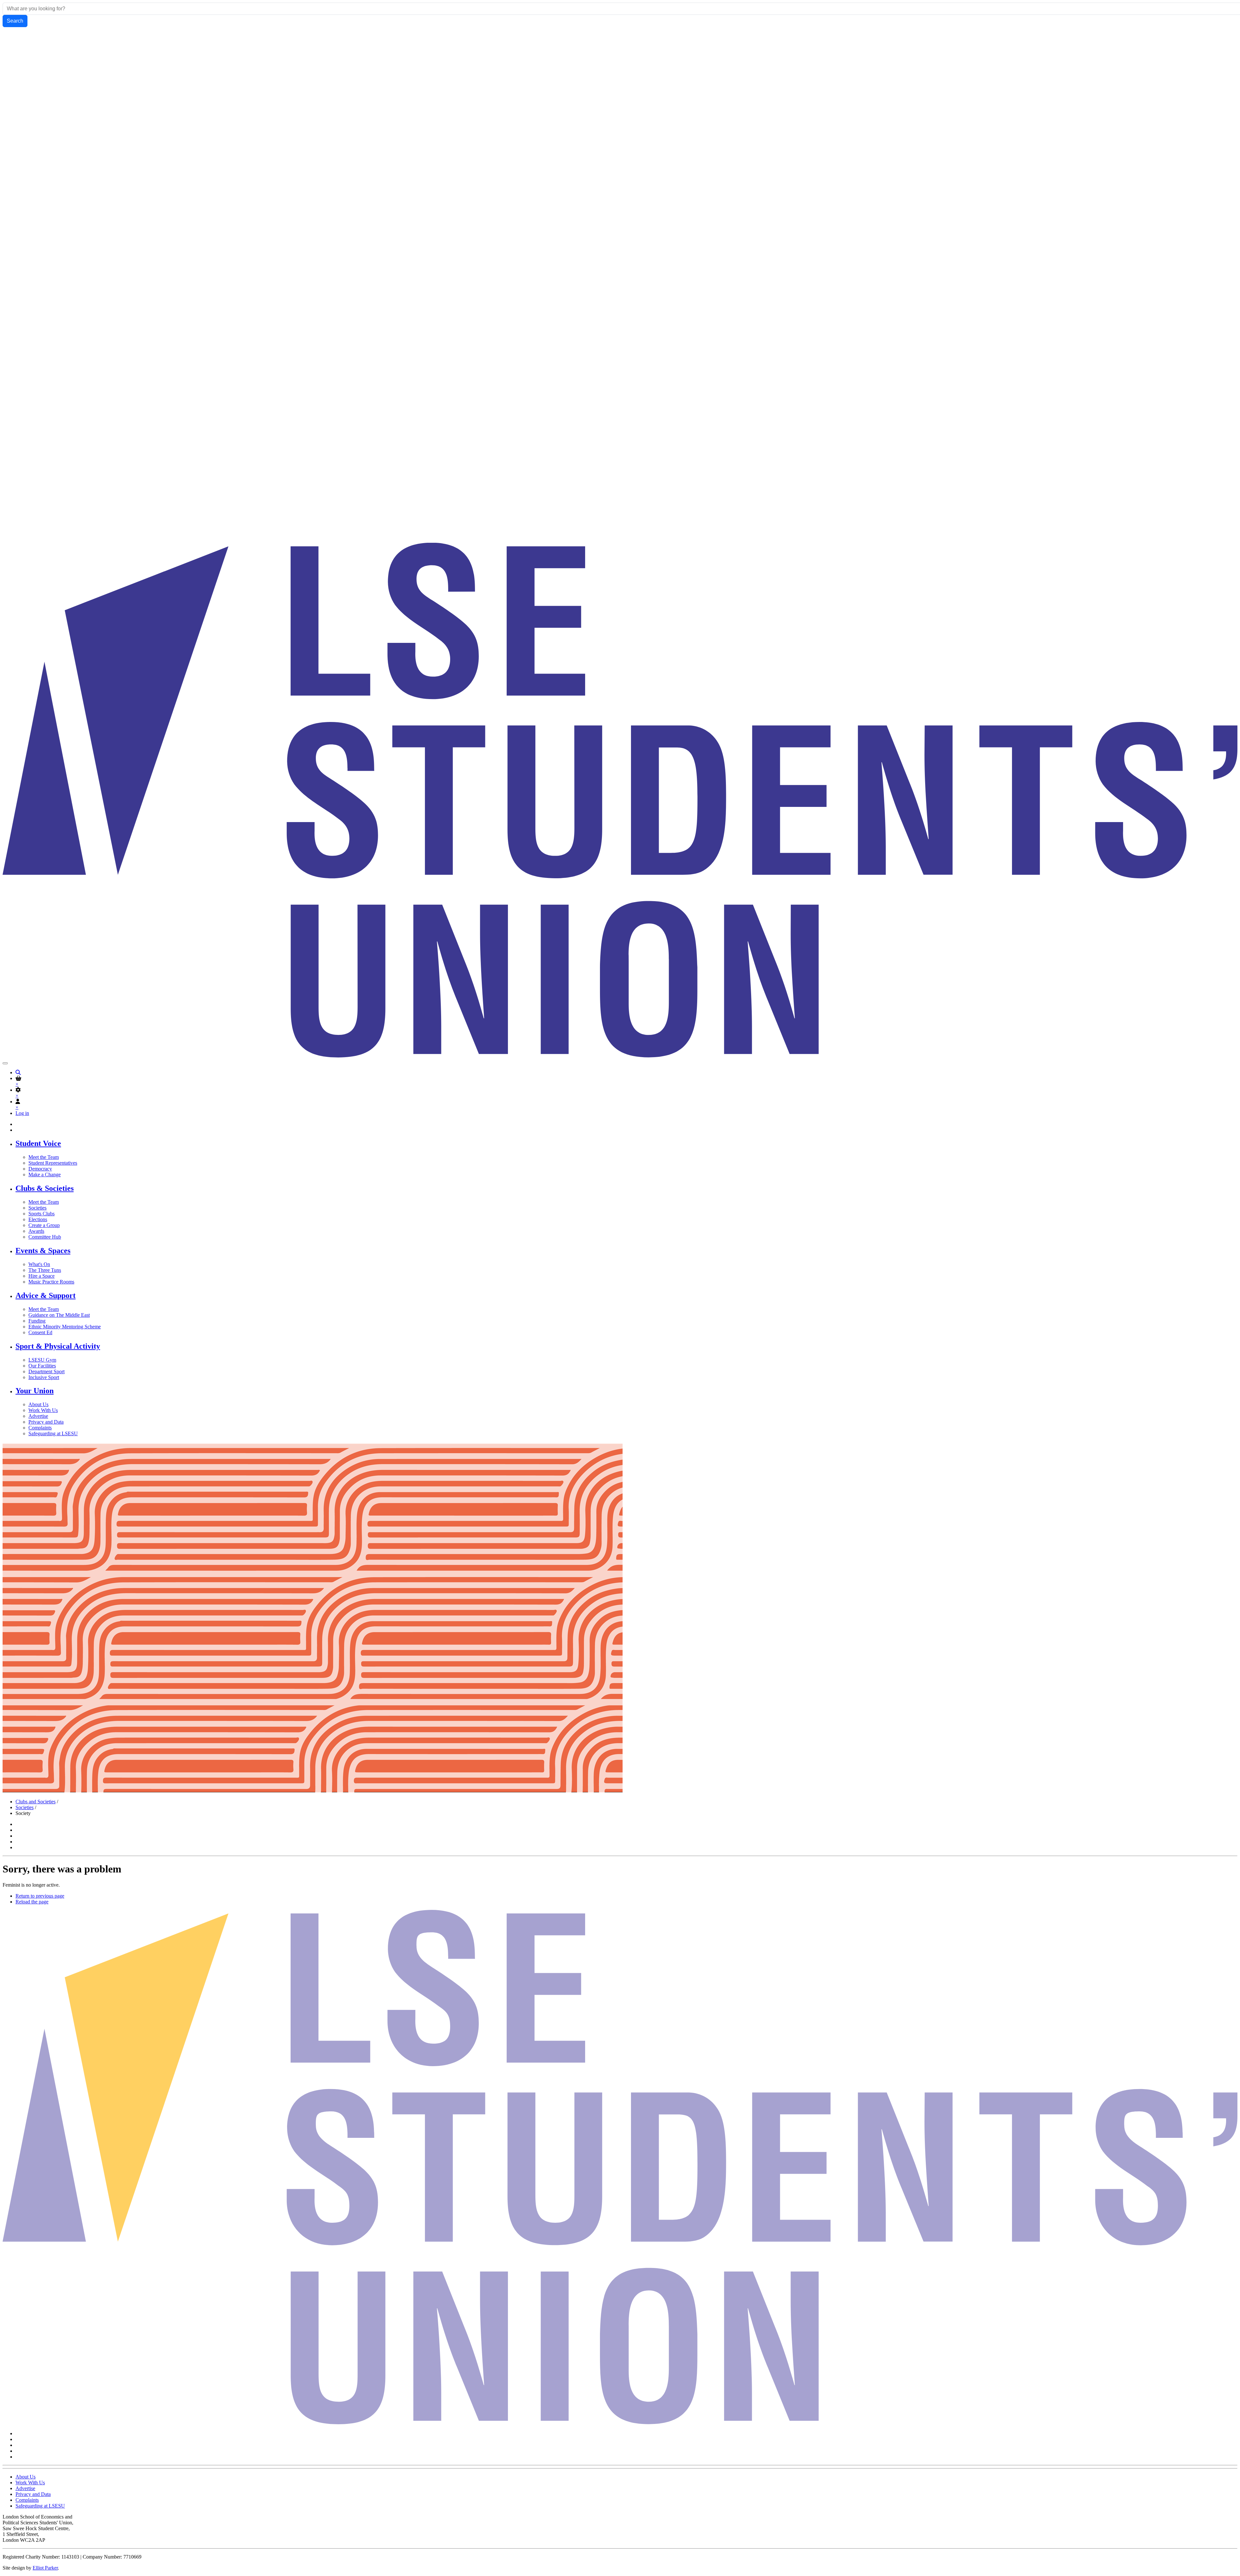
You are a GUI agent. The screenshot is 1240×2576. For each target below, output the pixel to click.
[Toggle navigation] (5, 1063)
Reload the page (32, 1902)
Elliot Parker (45, 2568)
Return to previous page (40, 1896)
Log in (22, 1113)
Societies (25, 1807)
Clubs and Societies (36, 1802)
